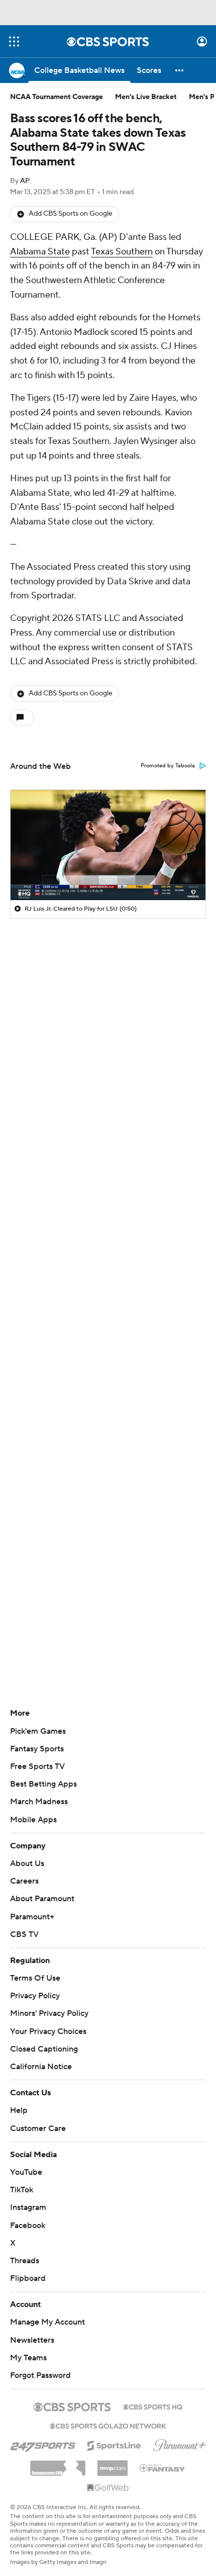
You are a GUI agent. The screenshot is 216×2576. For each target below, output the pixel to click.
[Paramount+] (180, 2443)
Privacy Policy (35, 1996)
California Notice (41, 2067)
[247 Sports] (43, 2444)
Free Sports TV (37, 1766)
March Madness (39, 1802)
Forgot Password (40, 2375)
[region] (108, 845)
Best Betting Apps (43, 1784)
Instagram (28, 2207)
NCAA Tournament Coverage (57, 97)
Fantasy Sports (37, 1749)
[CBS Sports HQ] (153, 2406)
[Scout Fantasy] (163, 2467)
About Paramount (42, 1899)
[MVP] (113, 2464)
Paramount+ (32, 1917)
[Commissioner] (58, 2464)
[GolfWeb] (108, 2488)
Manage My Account (47, 2322)
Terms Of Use (35, 1978)
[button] (14, 41)
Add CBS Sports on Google (71, 214)
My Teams (28, 2358)
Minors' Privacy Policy (49, 2013)
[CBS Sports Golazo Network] (108, 2425)
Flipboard (28, 2278)
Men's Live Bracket (146, 97)
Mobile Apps (33, 1820)
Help (19, 2110)
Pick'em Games (38, 1731)
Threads (25, 2261)
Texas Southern (122, 252)
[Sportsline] (114, 2444)
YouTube (26, 2172)
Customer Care (38, 2128)
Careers (24, 1881)
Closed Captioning (44, 2049)
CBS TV (24, 1934)
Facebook (28, 2226)
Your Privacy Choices (48, 2031)
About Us (27, 1863)
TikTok (22, 2190)
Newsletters (32, 2340)
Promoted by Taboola (168, 766)
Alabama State (40, 252)
